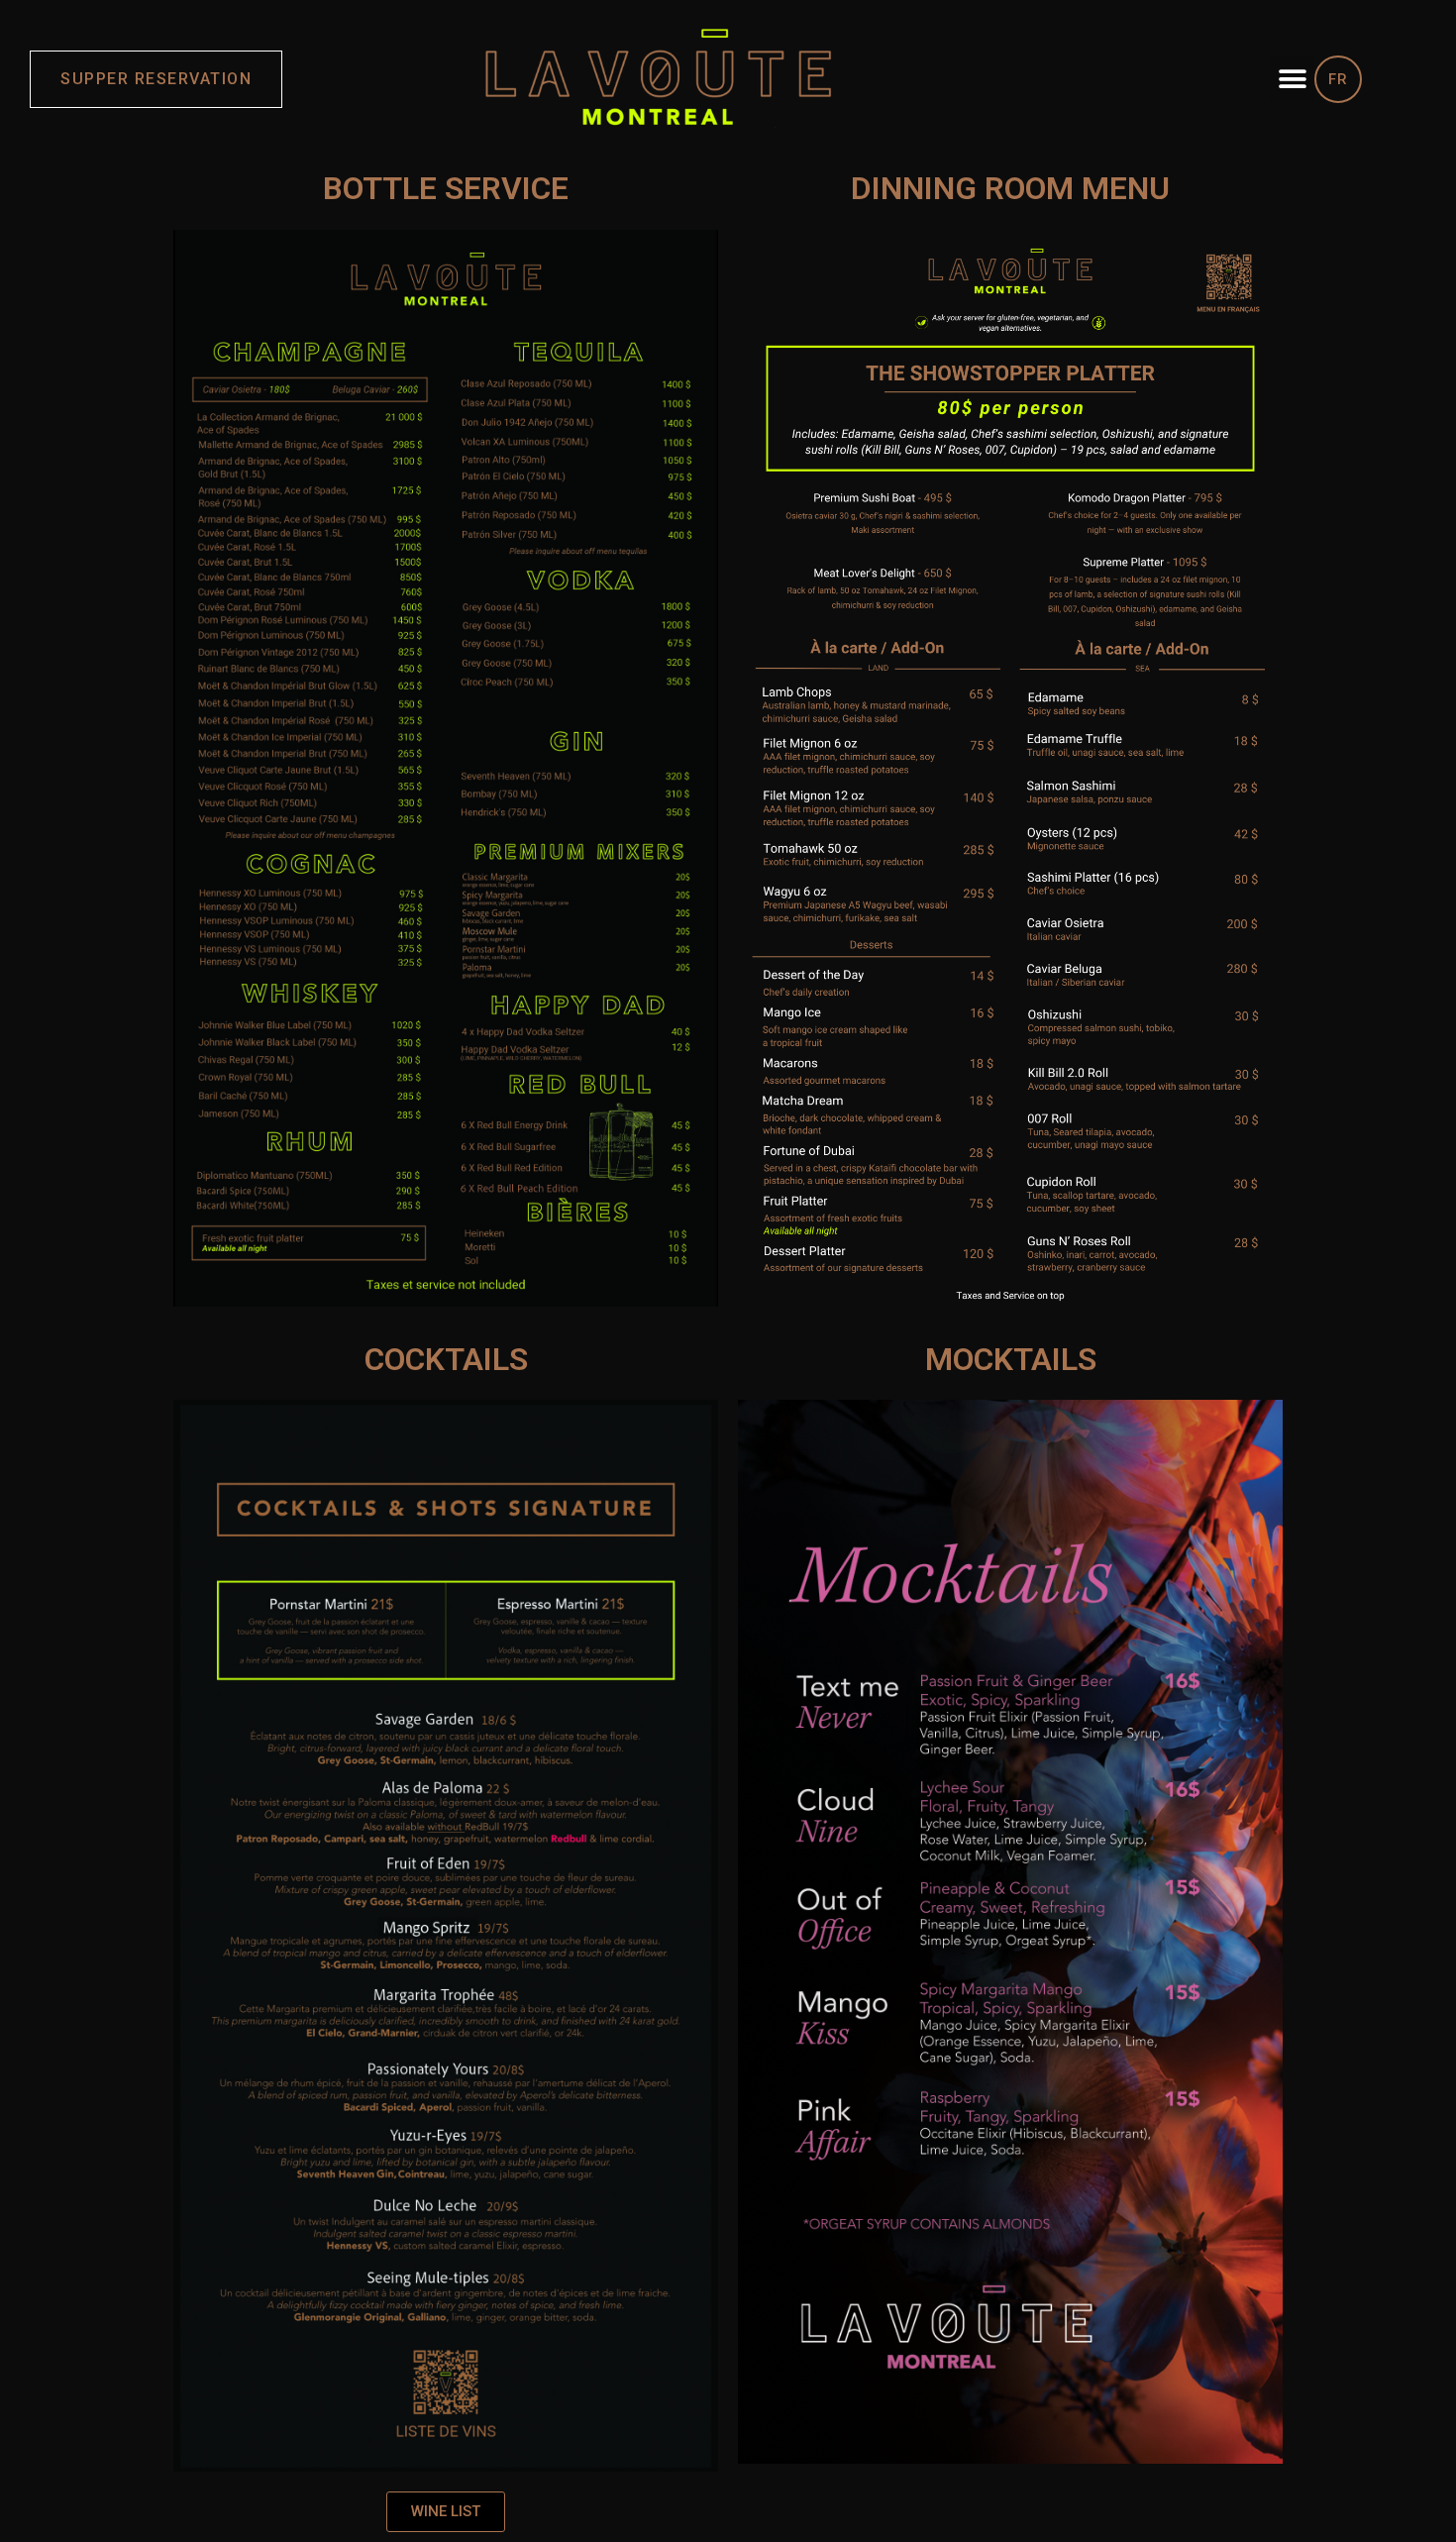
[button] (1292, 79)
